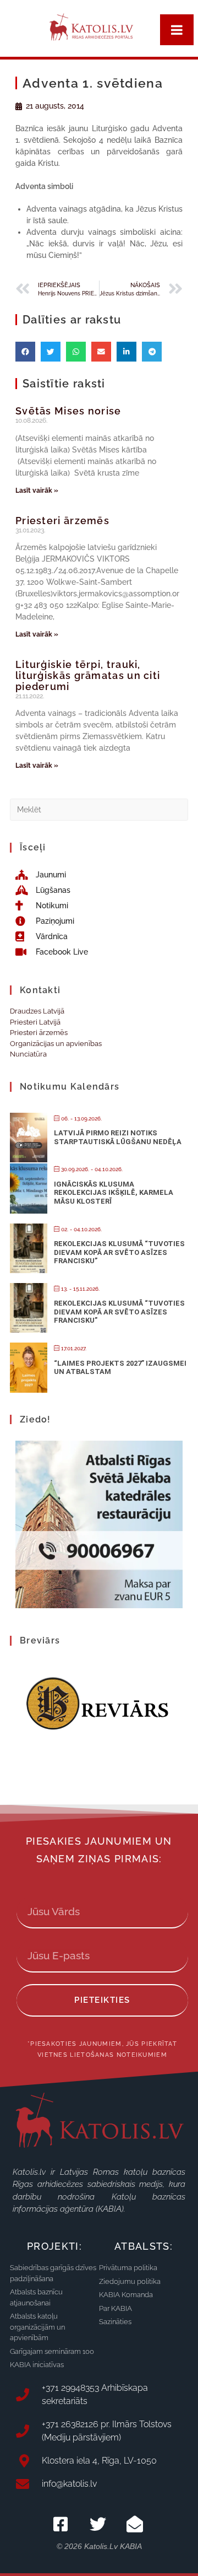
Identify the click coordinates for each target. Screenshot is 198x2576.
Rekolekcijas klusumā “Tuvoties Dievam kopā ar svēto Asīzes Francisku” (119, 1252)
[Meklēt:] (99, 809)
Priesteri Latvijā (35, 1022)
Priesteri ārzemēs (62, 521)
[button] (25, 352)
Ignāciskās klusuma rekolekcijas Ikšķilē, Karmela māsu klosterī (114, 1193)
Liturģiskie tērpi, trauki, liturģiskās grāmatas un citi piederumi (88, 675)
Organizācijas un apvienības (56, 1044)
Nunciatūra (28, 1054)
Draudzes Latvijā (37, 1011)
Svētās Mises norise (68, 411)
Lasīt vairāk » (37, 491)
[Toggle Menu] (177, 30)
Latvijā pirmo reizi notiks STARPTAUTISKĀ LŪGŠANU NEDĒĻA (118, 1137)
